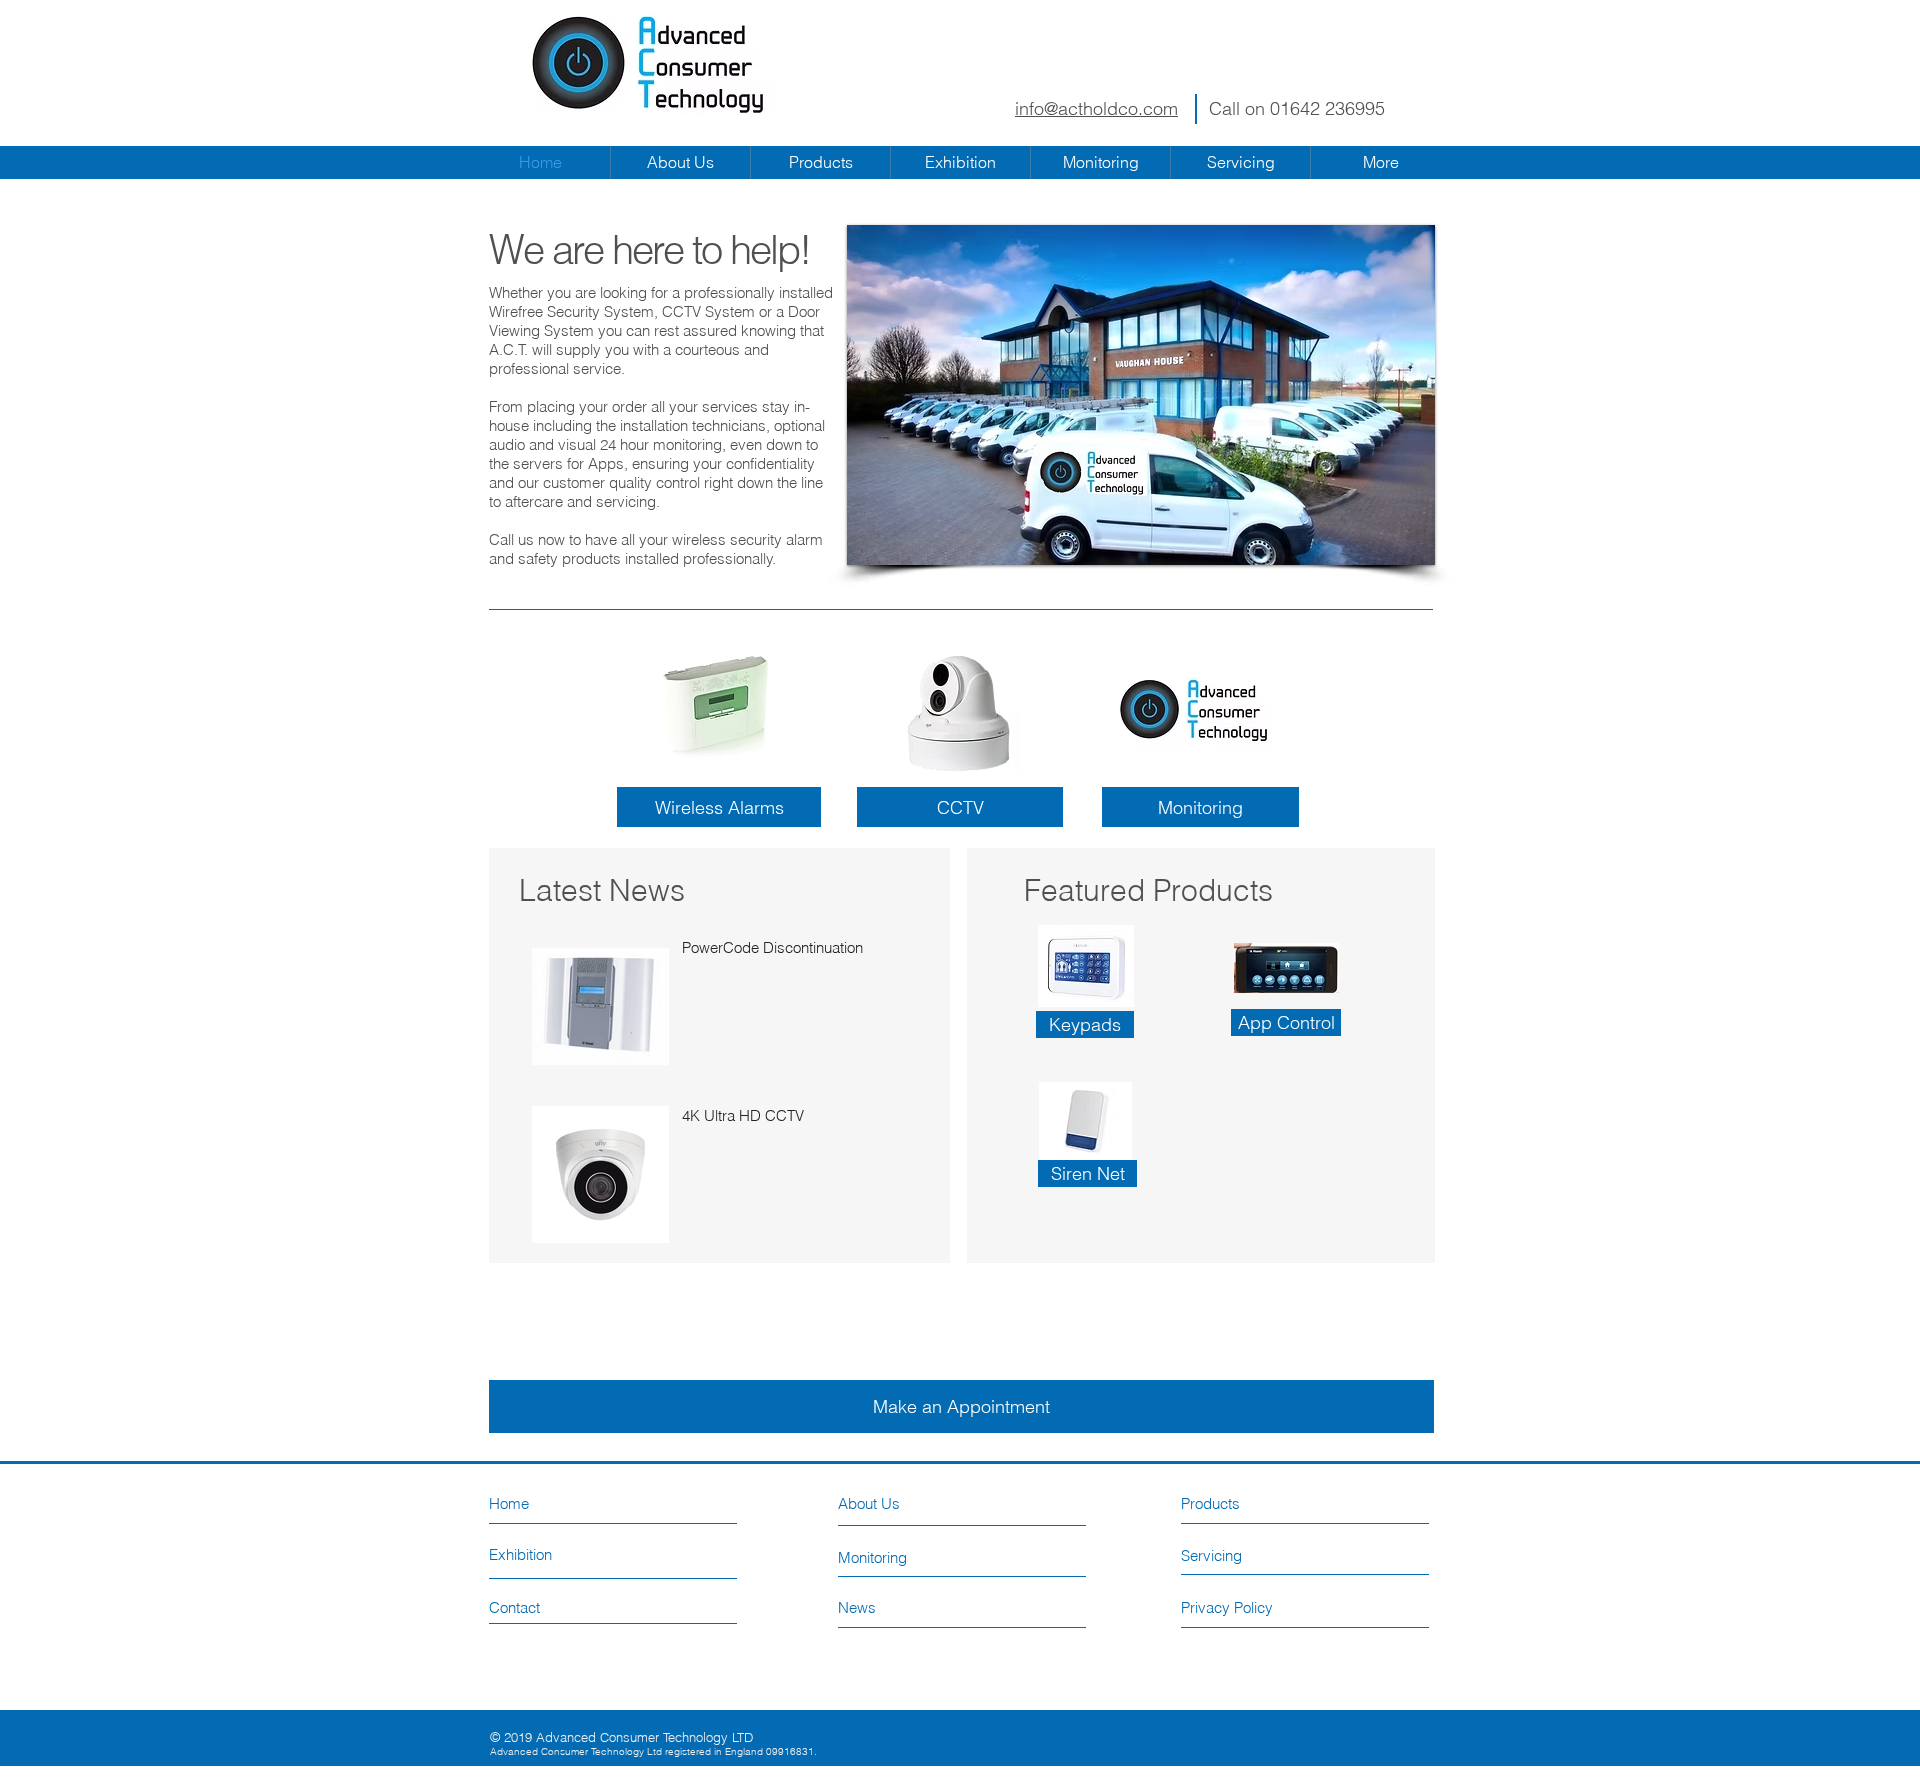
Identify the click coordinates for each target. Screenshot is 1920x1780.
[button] (1085, 1024)
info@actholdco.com (1096, 108)
